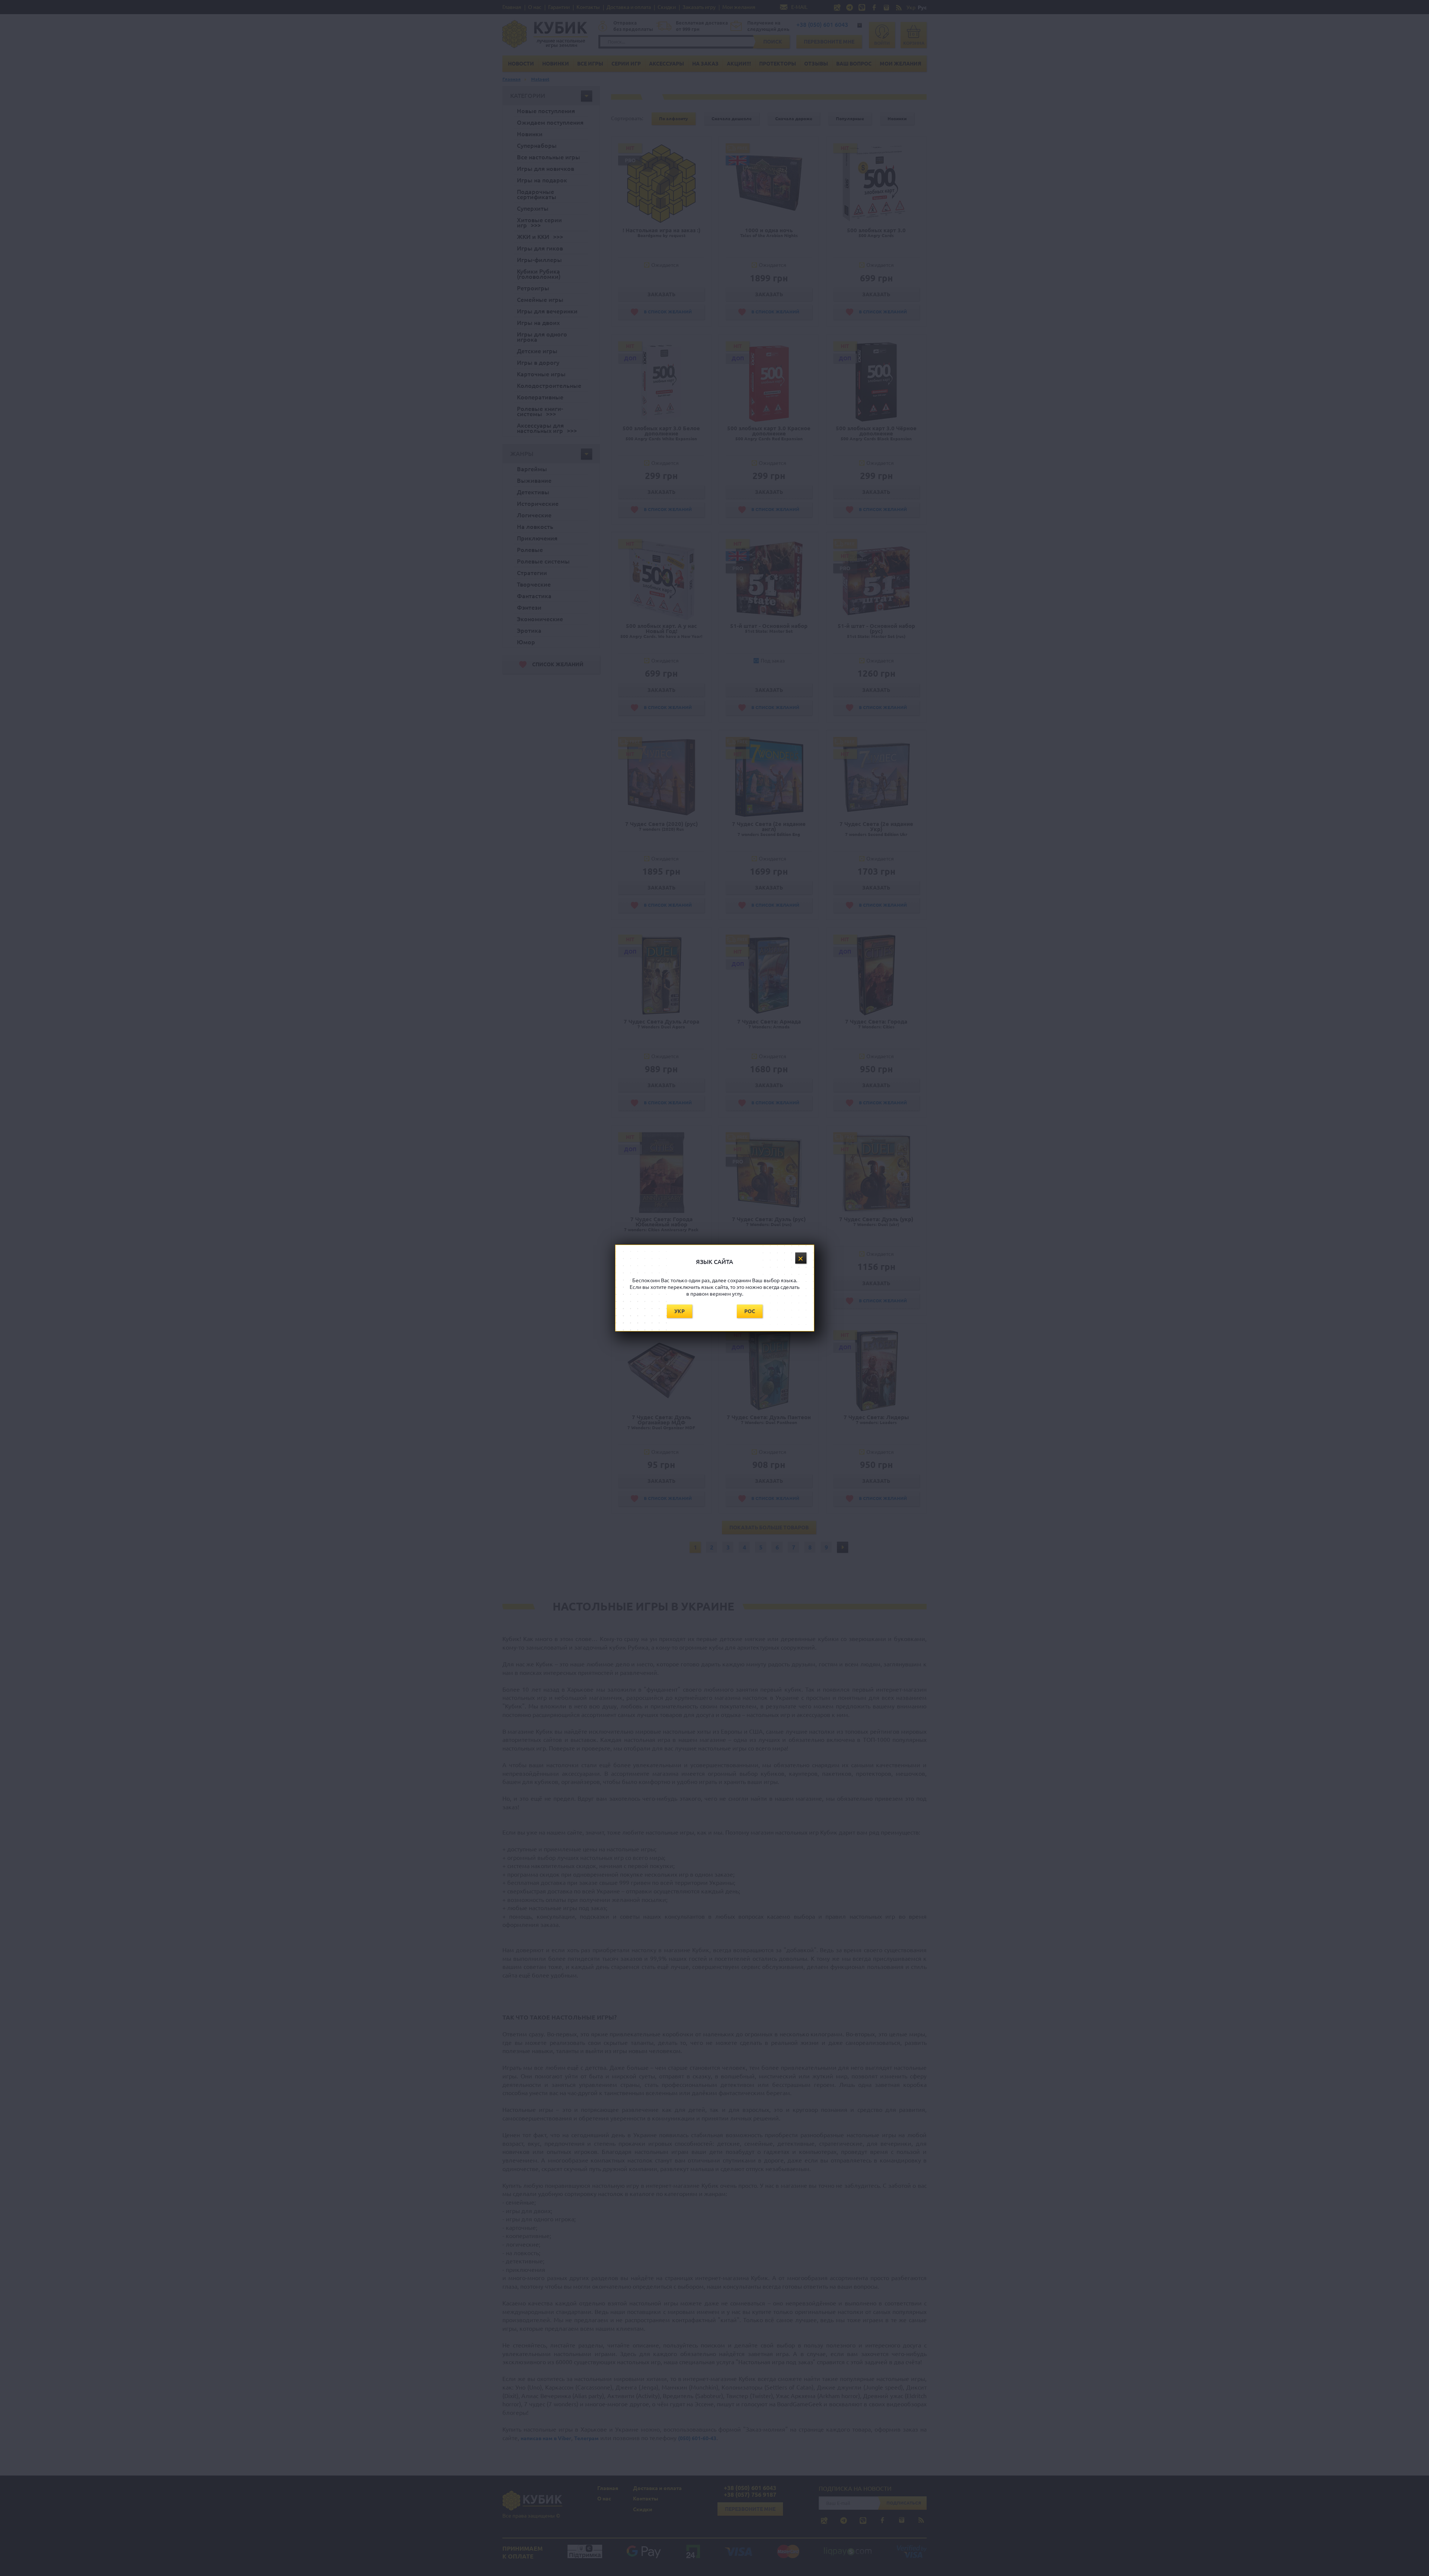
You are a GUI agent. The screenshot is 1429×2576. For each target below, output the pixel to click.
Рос (750, 1311)
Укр (680, 1311)
